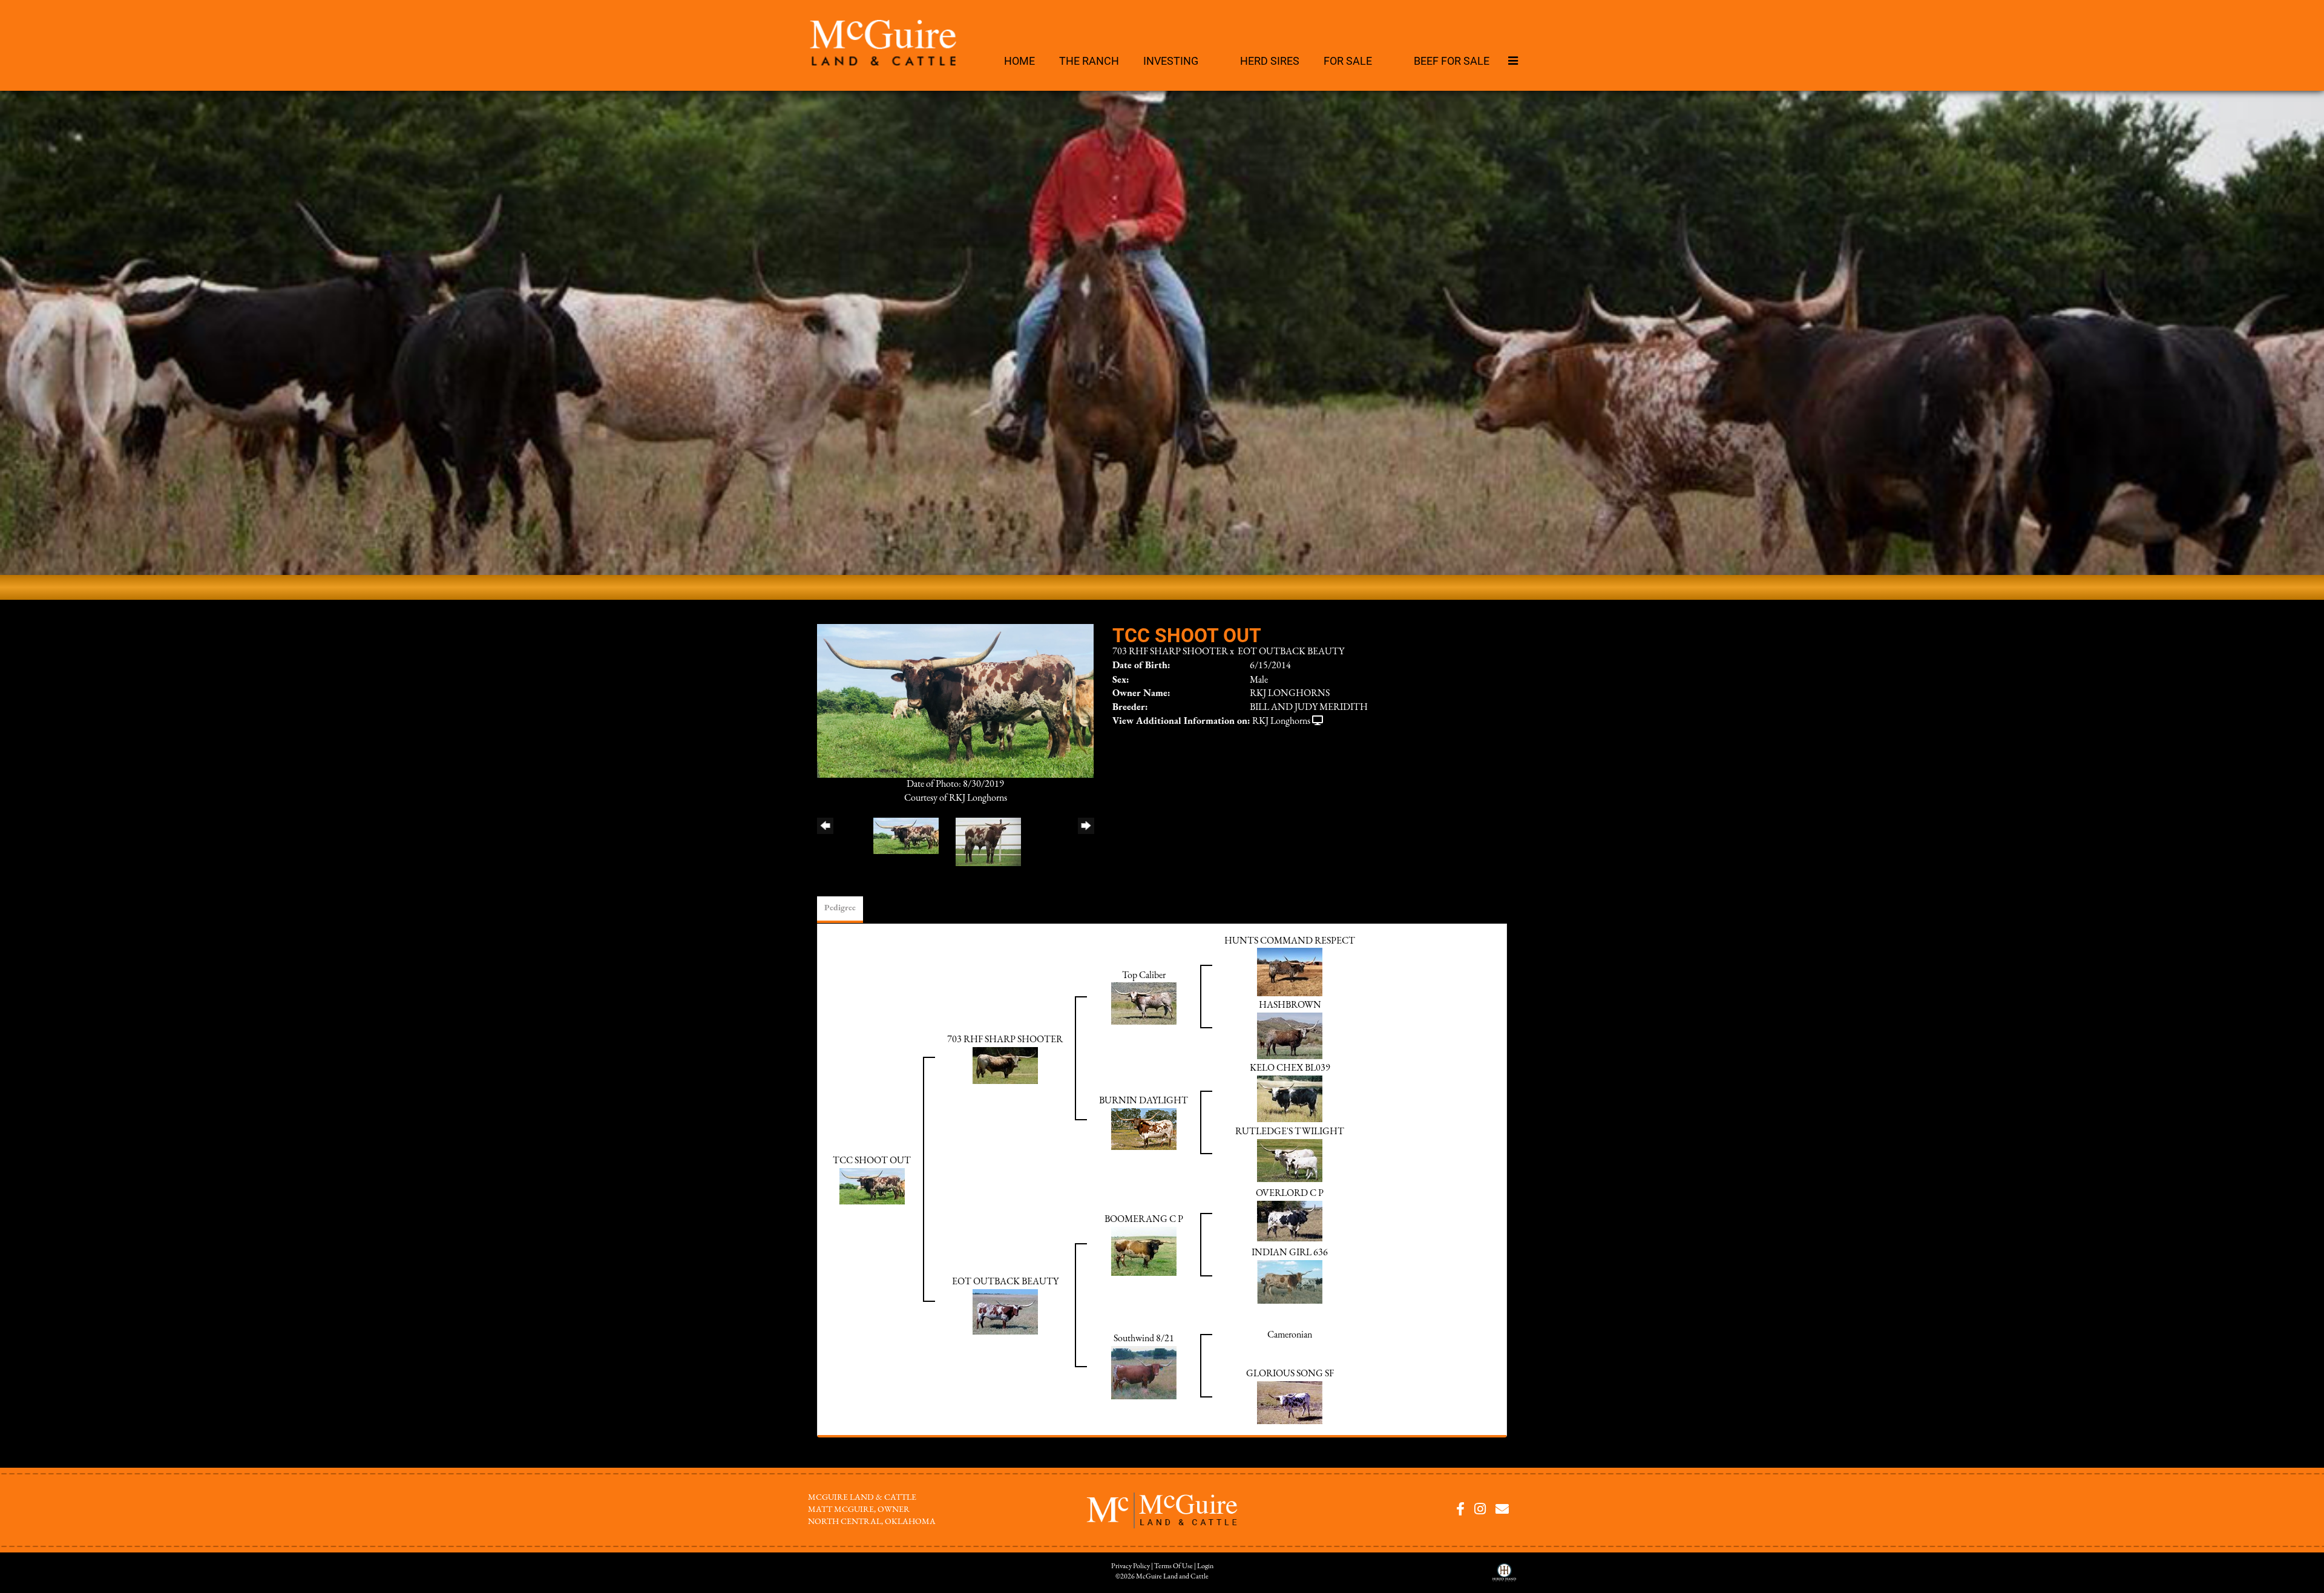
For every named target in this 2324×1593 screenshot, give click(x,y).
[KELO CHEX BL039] (1290, 1099)
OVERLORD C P (1290, 1194)
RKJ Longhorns (1281, 721)
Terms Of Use (1173, 1566)
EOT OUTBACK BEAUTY (1291, 652)
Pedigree (840, 908)
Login (1205, 1566)
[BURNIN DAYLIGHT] (1144, 1129)
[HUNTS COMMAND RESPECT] (1290, 972)
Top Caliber (1144, 976)
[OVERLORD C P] (1290, 1221)
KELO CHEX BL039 (1290, 1068)
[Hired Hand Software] (1504, 1577)
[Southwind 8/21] (1144, 1372)
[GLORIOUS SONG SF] (1290, 1402)
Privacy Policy (1131, 1566)
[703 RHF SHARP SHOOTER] (1005, 1065)
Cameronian (1290, 1335)
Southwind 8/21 (1144, 1339)
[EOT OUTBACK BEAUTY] (1005, 1312)
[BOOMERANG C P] (1144, 1251)
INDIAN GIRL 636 (1290, 1253)
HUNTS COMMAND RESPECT (1290, 941)
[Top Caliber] (1144, 1003)
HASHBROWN (1290, 1005)
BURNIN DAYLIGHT (1144, 1101)
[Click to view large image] (955, 700)
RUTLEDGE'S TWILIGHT (1290, 1132)
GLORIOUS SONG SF (1290, 1374)
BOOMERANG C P (1144, 1220)
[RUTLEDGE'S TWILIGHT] (1290, 1160)
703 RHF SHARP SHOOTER (1170, 652)
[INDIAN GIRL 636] (1290, 1281)
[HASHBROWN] (1290, 1036)
